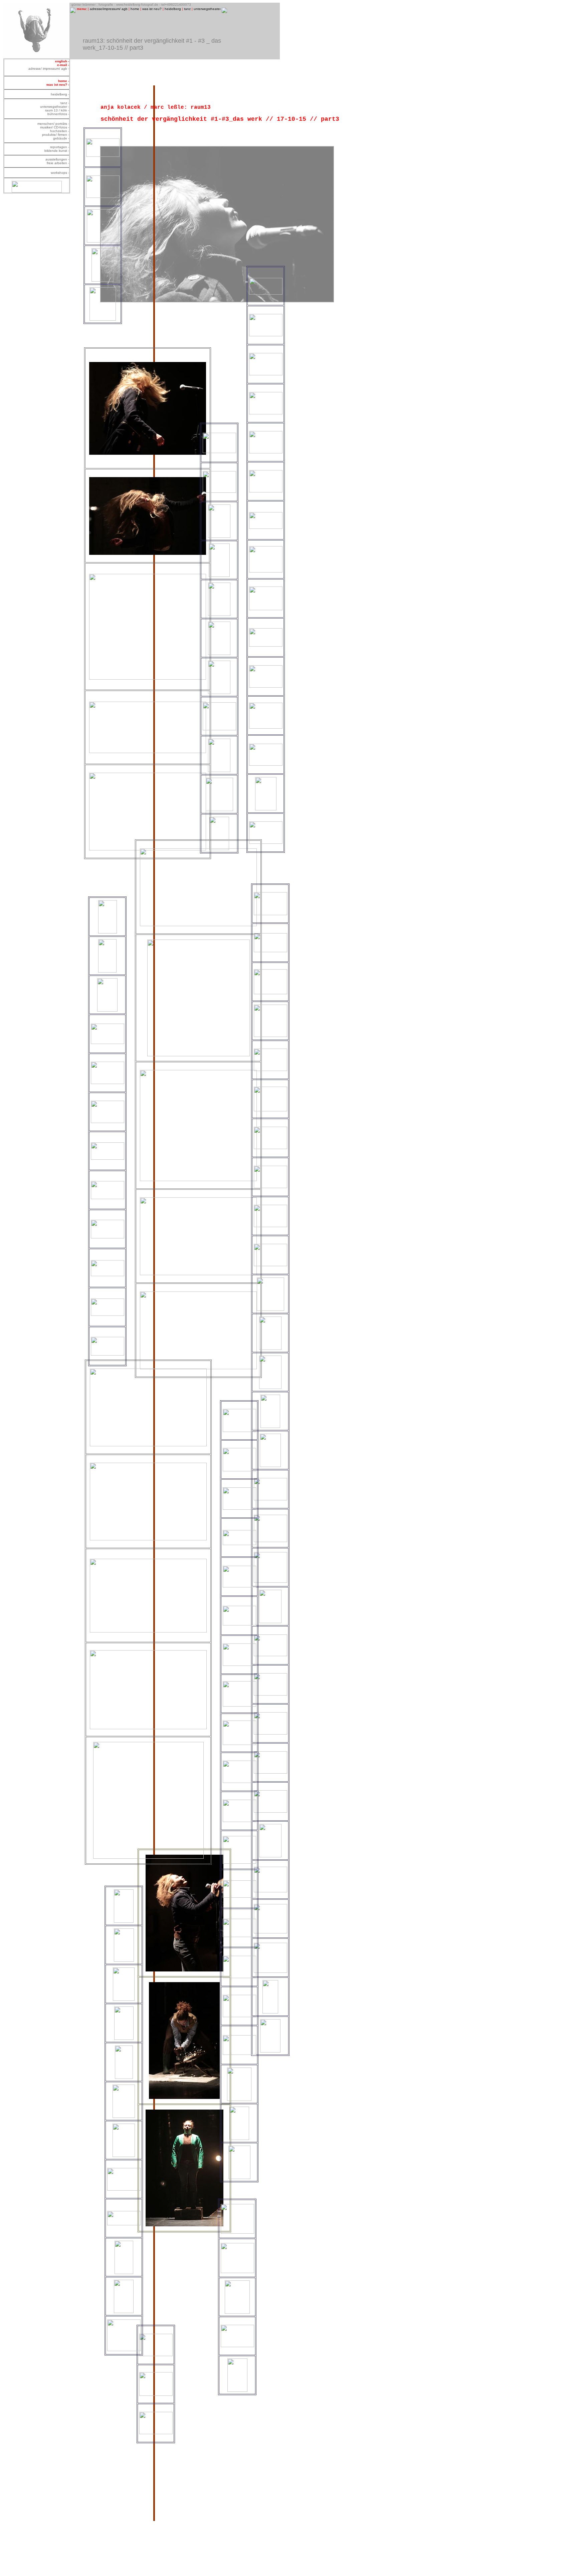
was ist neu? (152, 9)
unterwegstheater (207, 9)
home (135, 9)
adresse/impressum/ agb (109, 9)
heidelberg (173, 9)
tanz (187, 9)
